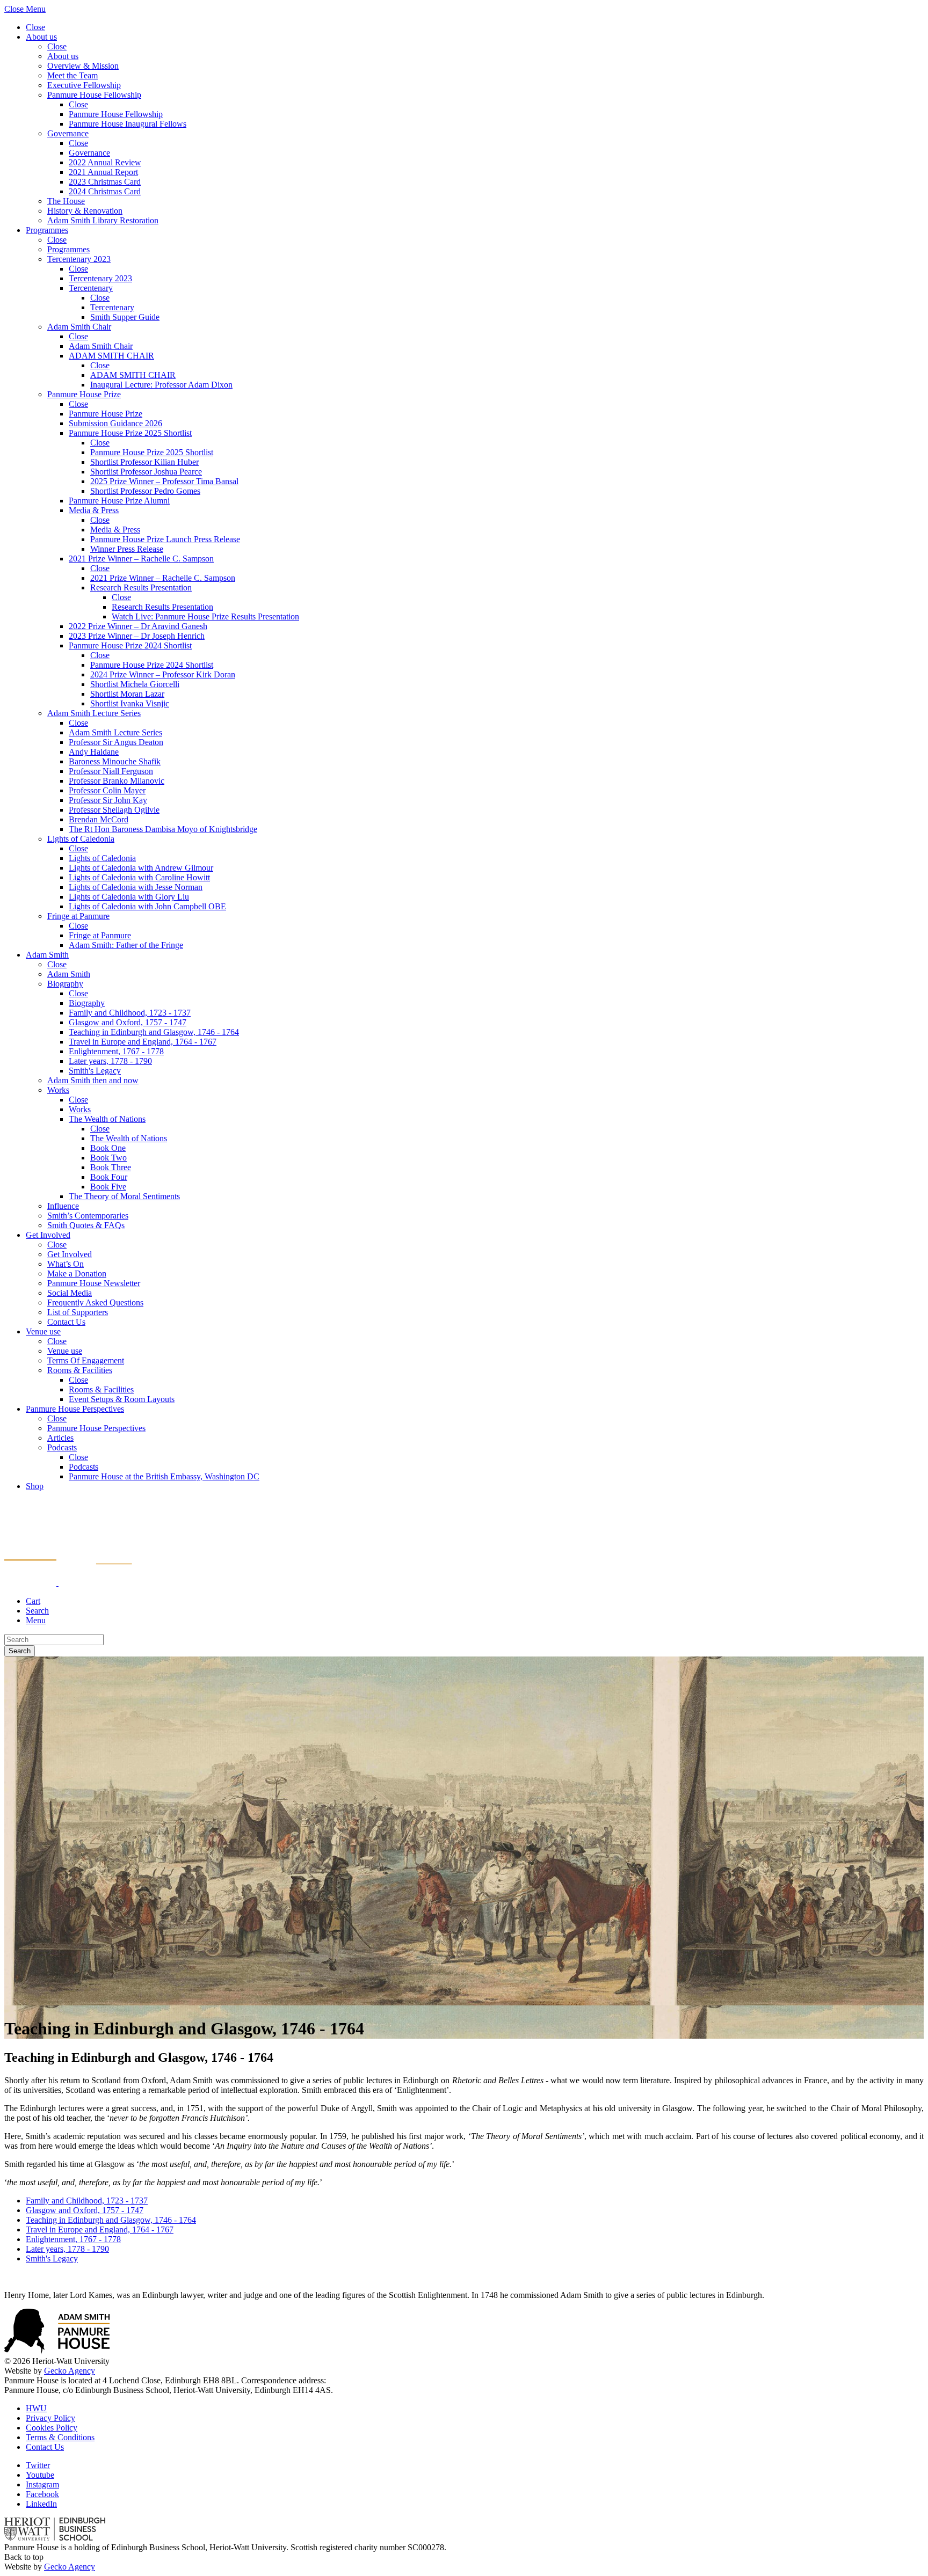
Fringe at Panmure (78, 916)
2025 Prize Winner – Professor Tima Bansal (164, 481)
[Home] (68, 1583)
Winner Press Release (127, 549)
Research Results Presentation (141, 588)
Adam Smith (47, 955)
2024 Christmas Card (105, 191)
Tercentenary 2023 (79, 259)
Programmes (47, 230)
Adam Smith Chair (79, 327)
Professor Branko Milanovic (117, 781)
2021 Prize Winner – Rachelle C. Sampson (141, 559)
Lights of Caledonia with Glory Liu (129, 897)
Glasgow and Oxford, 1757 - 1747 (128, 1022)
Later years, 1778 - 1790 (110, 1061)
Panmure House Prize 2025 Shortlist (130, 433)
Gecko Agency (70, 2371)
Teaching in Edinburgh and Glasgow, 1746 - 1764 (154, 1032)
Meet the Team (73, 75)
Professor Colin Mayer (107, 790)
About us (41, 37)
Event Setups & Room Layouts (122, 1399)
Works (58, 1090)
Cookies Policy (52, 2428)
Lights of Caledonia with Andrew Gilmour (141, 868)
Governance (68, 133)
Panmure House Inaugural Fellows (128, 124)
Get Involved (48, 1235)
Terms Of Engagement (86, 1360)
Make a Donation (77, 1274)
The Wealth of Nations (107, 1119)
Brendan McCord (99, 819)
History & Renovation (85, 211)
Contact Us (66, 1322)
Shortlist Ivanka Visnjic (130, 703)
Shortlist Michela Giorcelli (135, 684)
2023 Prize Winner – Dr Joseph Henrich (137, 636)
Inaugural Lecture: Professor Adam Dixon (161, 385)
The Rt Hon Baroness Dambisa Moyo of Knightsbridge (163, 829)
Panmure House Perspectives (75, 1409)
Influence (63, 1206)
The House (66, 201)
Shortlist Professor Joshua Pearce (146, 472)
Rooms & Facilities (80, 1370)
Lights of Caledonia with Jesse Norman (136, 887)
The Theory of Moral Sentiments (124, 1196)
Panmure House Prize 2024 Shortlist (130, 645)
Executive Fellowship (84, 85)
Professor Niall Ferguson (111, 771)
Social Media (70, 1293)
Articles (60, 1438)
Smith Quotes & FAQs (86, 1225)
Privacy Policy (50, 2418)
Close (35, 27)
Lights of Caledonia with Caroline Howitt (139, 877)
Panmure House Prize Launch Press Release (165, 539)
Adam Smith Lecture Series (94, 713)
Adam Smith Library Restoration (103, 220)
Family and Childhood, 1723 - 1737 (130, 1013)
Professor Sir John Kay (108, 800)
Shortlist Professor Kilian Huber (144, 462)
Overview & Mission (83, 66)
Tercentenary (91, 288)
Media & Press (94, 510)
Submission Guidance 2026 (115, 423)
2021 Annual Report (103, 172)
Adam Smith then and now (93, 1080)
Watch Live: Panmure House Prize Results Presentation (205, 616)
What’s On (66, 1264)
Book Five (108, 1187)
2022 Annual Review (105, 162)
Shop (35, 1486)
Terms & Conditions (60, 2437)
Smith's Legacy (95, 1071)
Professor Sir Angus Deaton (116, 742)
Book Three (111, 1167)
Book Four (109, 1177)
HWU (36, 2408)
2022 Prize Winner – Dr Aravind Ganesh (138, 626)
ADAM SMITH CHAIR (111, 356)
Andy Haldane (94, 752)
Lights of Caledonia (81, 839)
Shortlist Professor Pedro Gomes (145, 491)
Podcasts (62, 1447)
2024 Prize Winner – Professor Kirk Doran (163, 674)
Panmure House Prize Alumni (119, 501)
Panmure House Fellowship (94, 95)
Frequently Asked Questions (95, 1302)
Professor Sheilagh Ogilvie (114, 810)
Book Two (108, 1158)
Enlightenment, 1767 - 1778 (116, 1051)
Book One (108, 1148)
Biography (65, 984)
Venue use (43, 1331)
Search (20, 1651)
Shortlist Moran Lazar (127, 694)
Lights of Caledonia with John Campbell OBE (147, 906)
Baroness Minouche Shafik (115, 761)
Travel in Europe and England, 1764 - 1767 (143, 1042)
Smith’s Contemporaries (88, 1216)
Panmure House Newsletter (94, 1283)
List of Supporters (78, 1312)
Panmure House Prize (84, 394)
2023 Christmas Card (105, 182)
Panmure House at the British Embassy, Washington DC (164, 1476)
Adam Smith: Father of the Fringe (126, 945)
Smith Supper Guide (125, 317)
